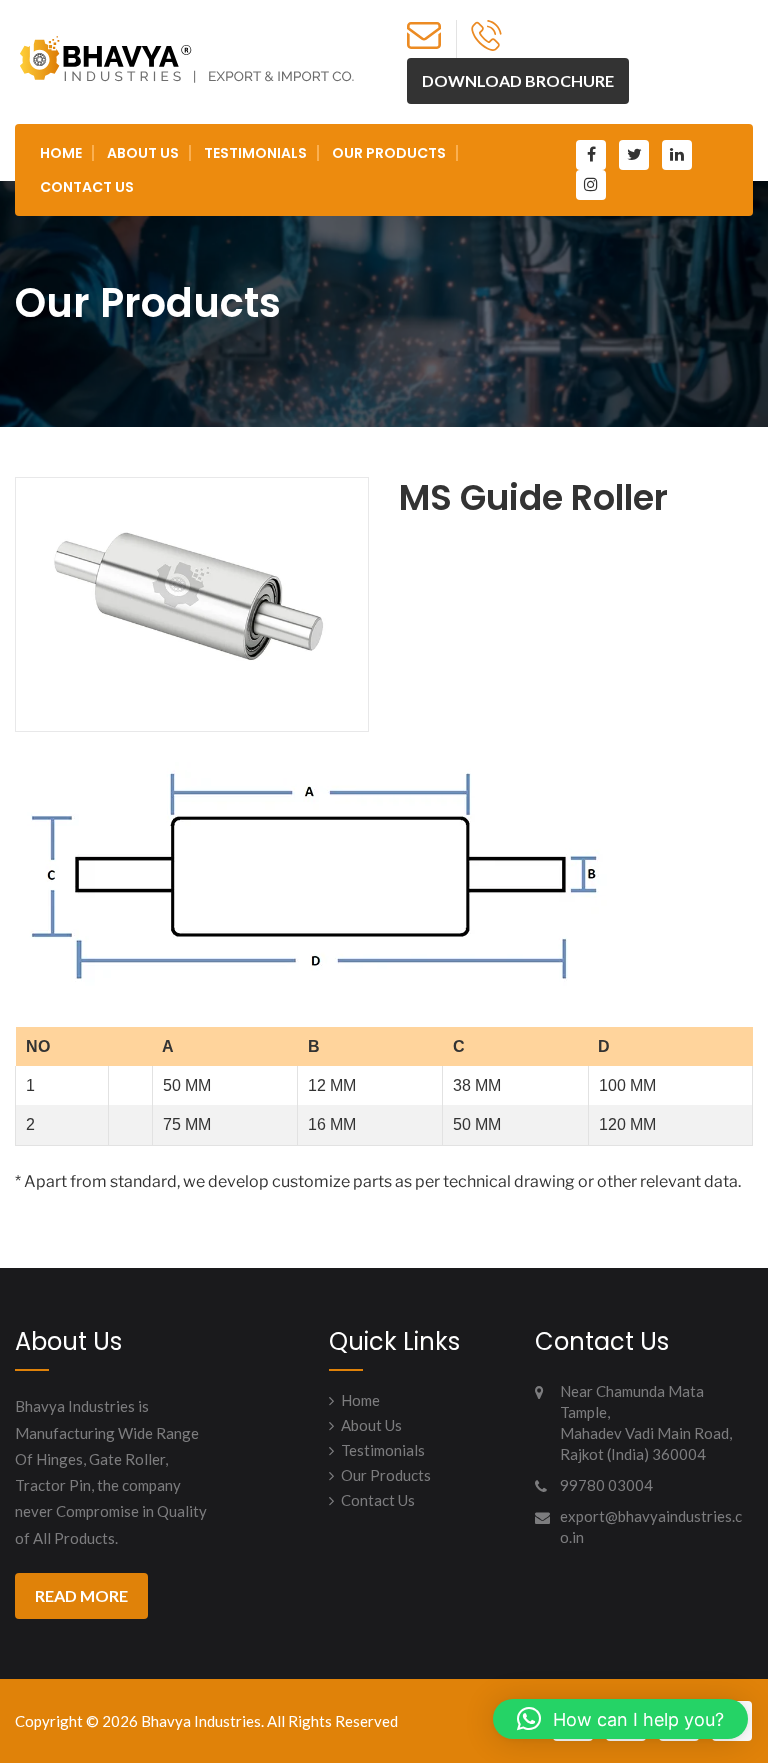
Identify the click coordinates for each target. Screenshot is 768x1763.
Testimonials (255, 153)
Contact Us (87, 187)
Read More (81, 1595)
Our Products (389, 153)
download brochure (518, 80)
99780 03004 (606, 1485)
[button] (620, 1719)
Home (61, 153)
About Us (143, 153)
